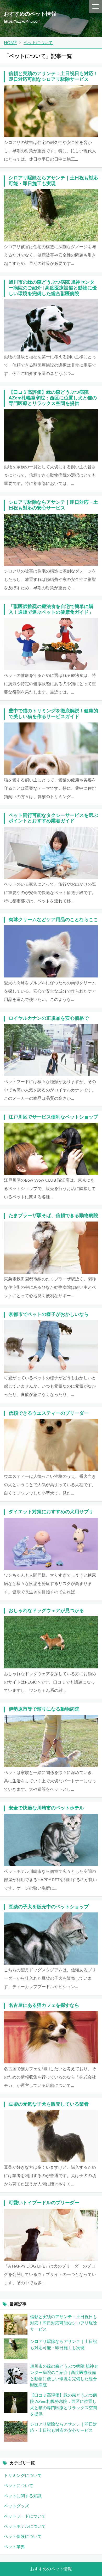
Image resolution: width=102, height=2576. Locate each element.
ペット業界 (14, 2547)
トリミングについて (23, 2476)
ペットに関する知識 (23, 2496)
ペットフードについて (25, 2516)
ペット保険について (23, 2537)
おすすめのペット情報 (51, 2569)
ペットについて (19, 2486)
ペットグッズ (16, 2506)
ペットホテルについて (25, 2526)
